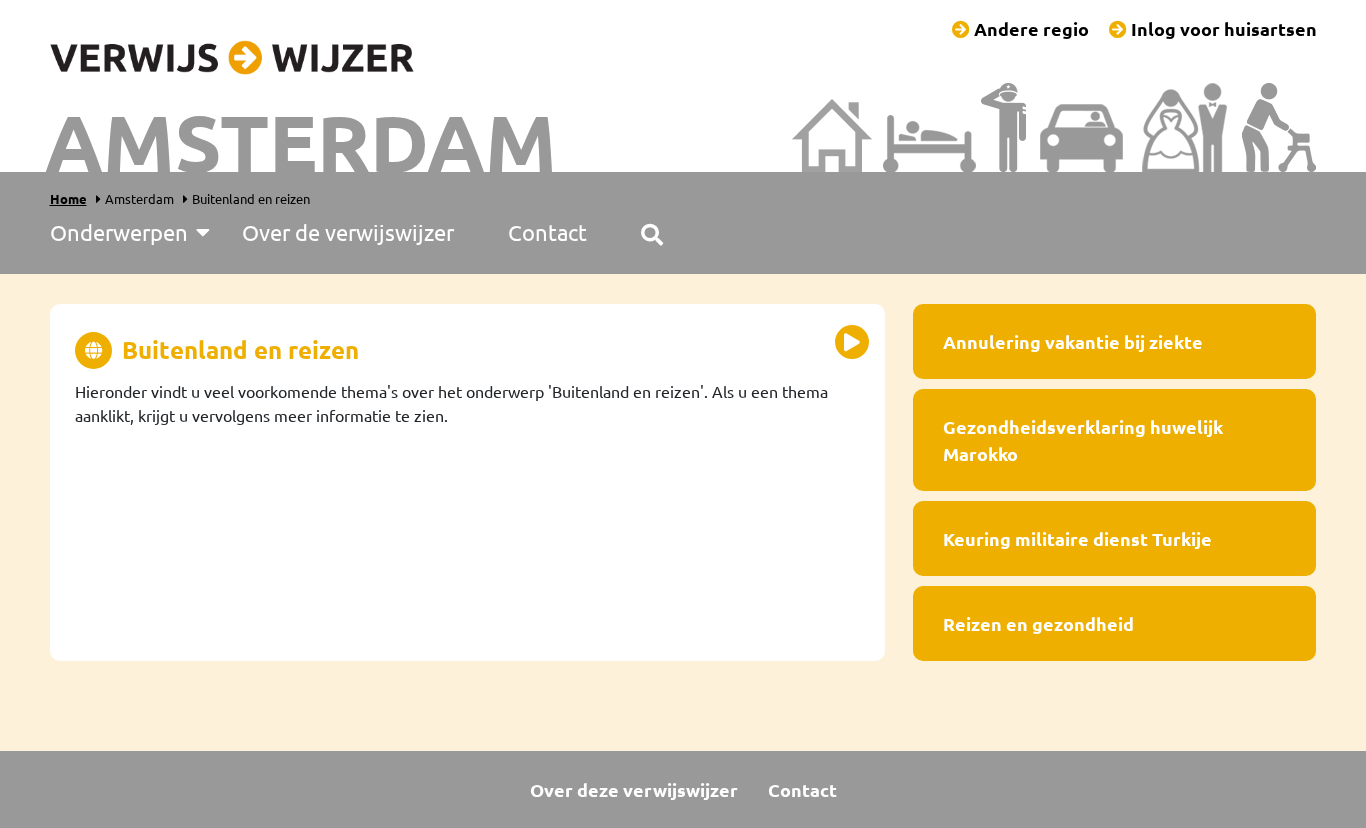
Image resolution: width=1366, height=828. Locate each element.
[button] (852, 342)
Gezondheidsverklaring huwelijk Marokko (1083, 440)
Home (68, 198)
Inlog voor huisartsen (1222, 28)
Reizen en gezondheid (1038, 623)
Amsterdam (139, 198)
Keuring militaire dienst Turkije (1077, 538)
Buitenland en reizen (251, 198)
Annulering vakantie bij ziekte (1073, 341)
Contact (802, 789)
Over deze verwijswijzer (634, 789)
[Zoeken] (652, 232)
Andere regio (1029, 28)
